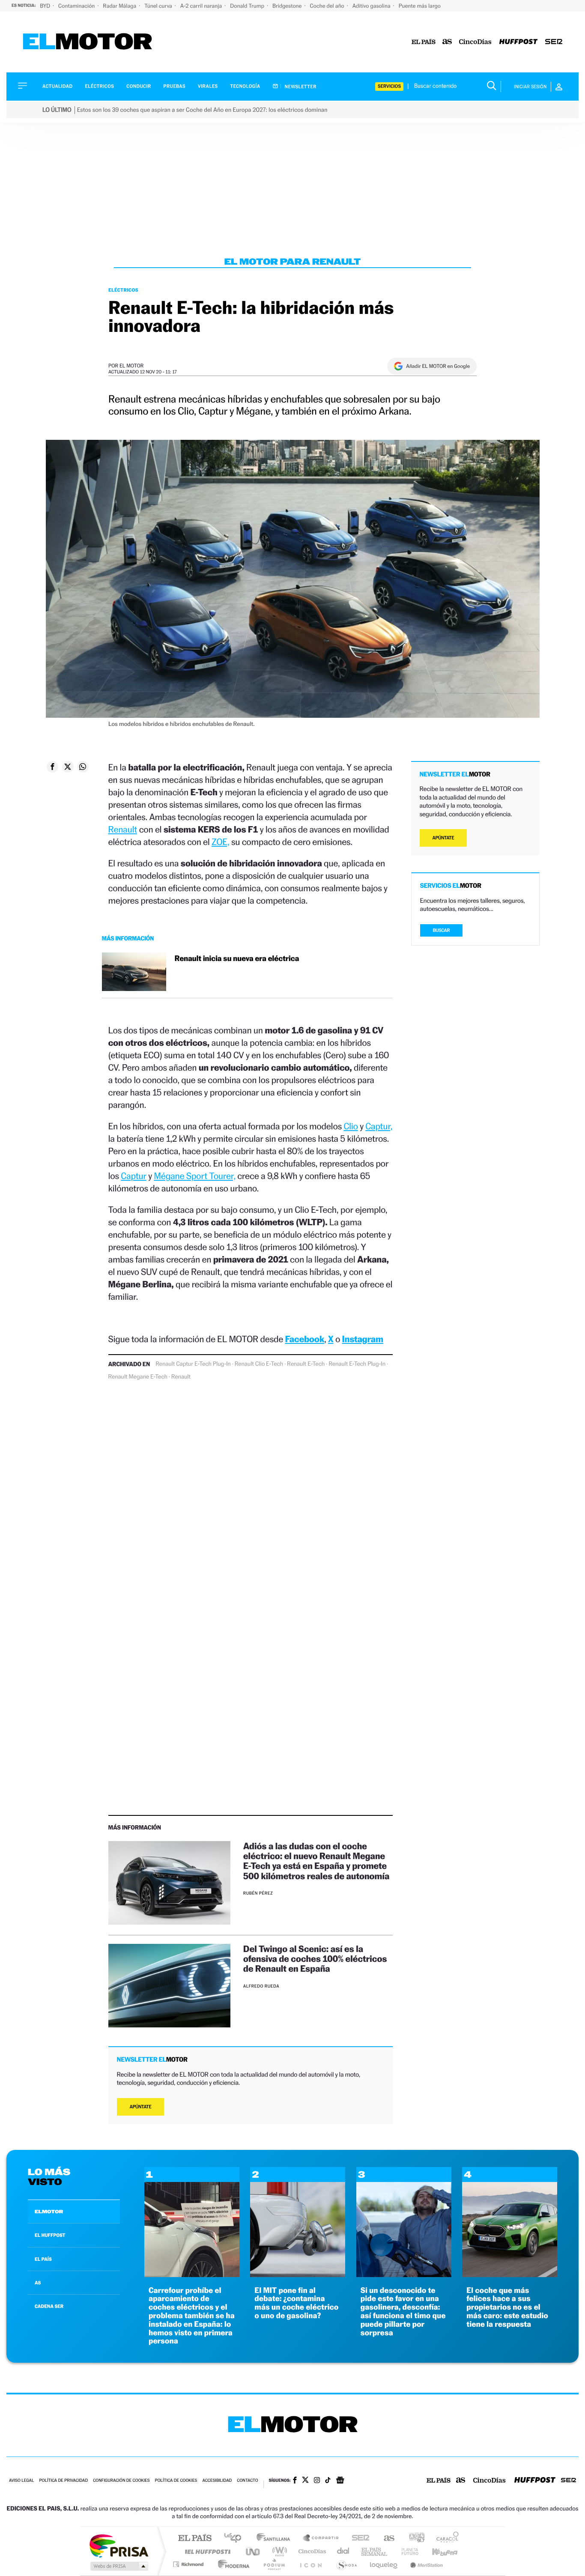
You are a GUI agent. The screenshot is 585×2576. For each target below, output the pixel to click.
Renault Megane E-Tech (138, 1377)
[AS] (447, 42)
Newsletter (300, 87)
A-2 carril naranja (202, 6)
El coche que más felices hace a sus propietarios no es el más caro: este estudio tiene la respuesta (507, 2307)
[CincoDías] (475, 42)
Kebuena (437, 2551)
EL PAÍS (43, 2259)
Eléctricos (99, 86)
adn (413, 2539)
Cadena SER (358, 2539)
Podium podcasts (274, 2564)
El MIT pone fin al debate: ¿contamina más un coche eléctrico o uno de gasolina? (296, 2303)
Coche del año (327, 6)
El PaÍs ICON (310, 2564)
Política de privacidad (63, 2481)
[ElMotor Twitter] (305, 2481)
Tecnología (245, 86)
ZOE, (220, 842)
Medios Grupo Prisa (118, 2566)
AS (38, 2283)
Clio (351, 1126)
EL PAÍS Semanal (375, 2551)
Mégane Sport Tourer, (194, 1176)
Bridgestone (288, 6)
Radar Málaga (120, 6)
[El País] (424, 42)
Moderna (231, 2564)
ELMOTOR (49, 2212)
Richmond (189, 2564)
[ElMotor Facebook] (295, 2481)
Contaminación (77, 6)
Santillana (276, 2539)
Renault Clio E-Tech (259, 1364)
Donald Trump (248, 6)
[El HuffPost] (518, 42)
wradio (278, 2551)
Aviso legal (21, 2481)
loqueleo (384, 2564)
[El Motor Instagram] (317, 2481)
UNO (254, 2551)
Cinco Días (311, 2551)
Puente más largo (420, 6)
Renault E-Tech (306, 1364)
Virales (208, 86)
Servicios (389, 86)
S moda (346, 2564)
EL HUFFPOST (50, 2235)
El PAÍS (195, 2539)
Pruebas (175, 86)
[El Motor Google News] (340, 2481)
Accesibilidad (217, 2481)
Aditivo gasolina (372, 6)
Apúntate (141, 2107)
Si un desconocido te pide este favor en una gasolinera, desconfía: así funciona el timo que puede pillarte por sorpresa (403, 2312)
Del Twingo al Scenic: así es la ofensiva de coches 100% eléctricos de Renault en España (315, 1959)
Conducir (139, 86)
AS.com (385, 2539)
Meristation (425, 2564)
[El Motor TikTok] (328, 2481)
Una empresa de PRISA (119, 2545)
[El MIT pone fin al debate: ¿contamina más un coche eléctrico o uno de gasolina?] (298, 2275)
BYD (46, 6)
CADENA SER (49, 2306)
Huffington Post (206, 2551)
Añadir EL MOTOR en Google (438, 366)
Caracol (445, 2539)
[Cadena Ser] (554, 42)
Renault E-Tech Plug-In (357, 1364)
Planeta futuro (406, 2551)
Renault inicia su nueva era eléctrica (237, 959)
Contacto (247, 2481)
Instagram (363, 1339)
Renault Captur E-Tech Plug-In (193, 1364)
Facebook (305, 1339)
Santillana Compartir (321, 2539)
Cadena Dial (343, 2551)
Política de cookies (176, 2481)
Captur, (379, 1126)
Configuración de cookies (121, 2481)
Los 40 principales (236, 2539)
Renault (123, 829)
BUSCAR (442, 930)
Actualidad (57, 86)
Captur (133, 1176)
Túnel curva (159, 6)
